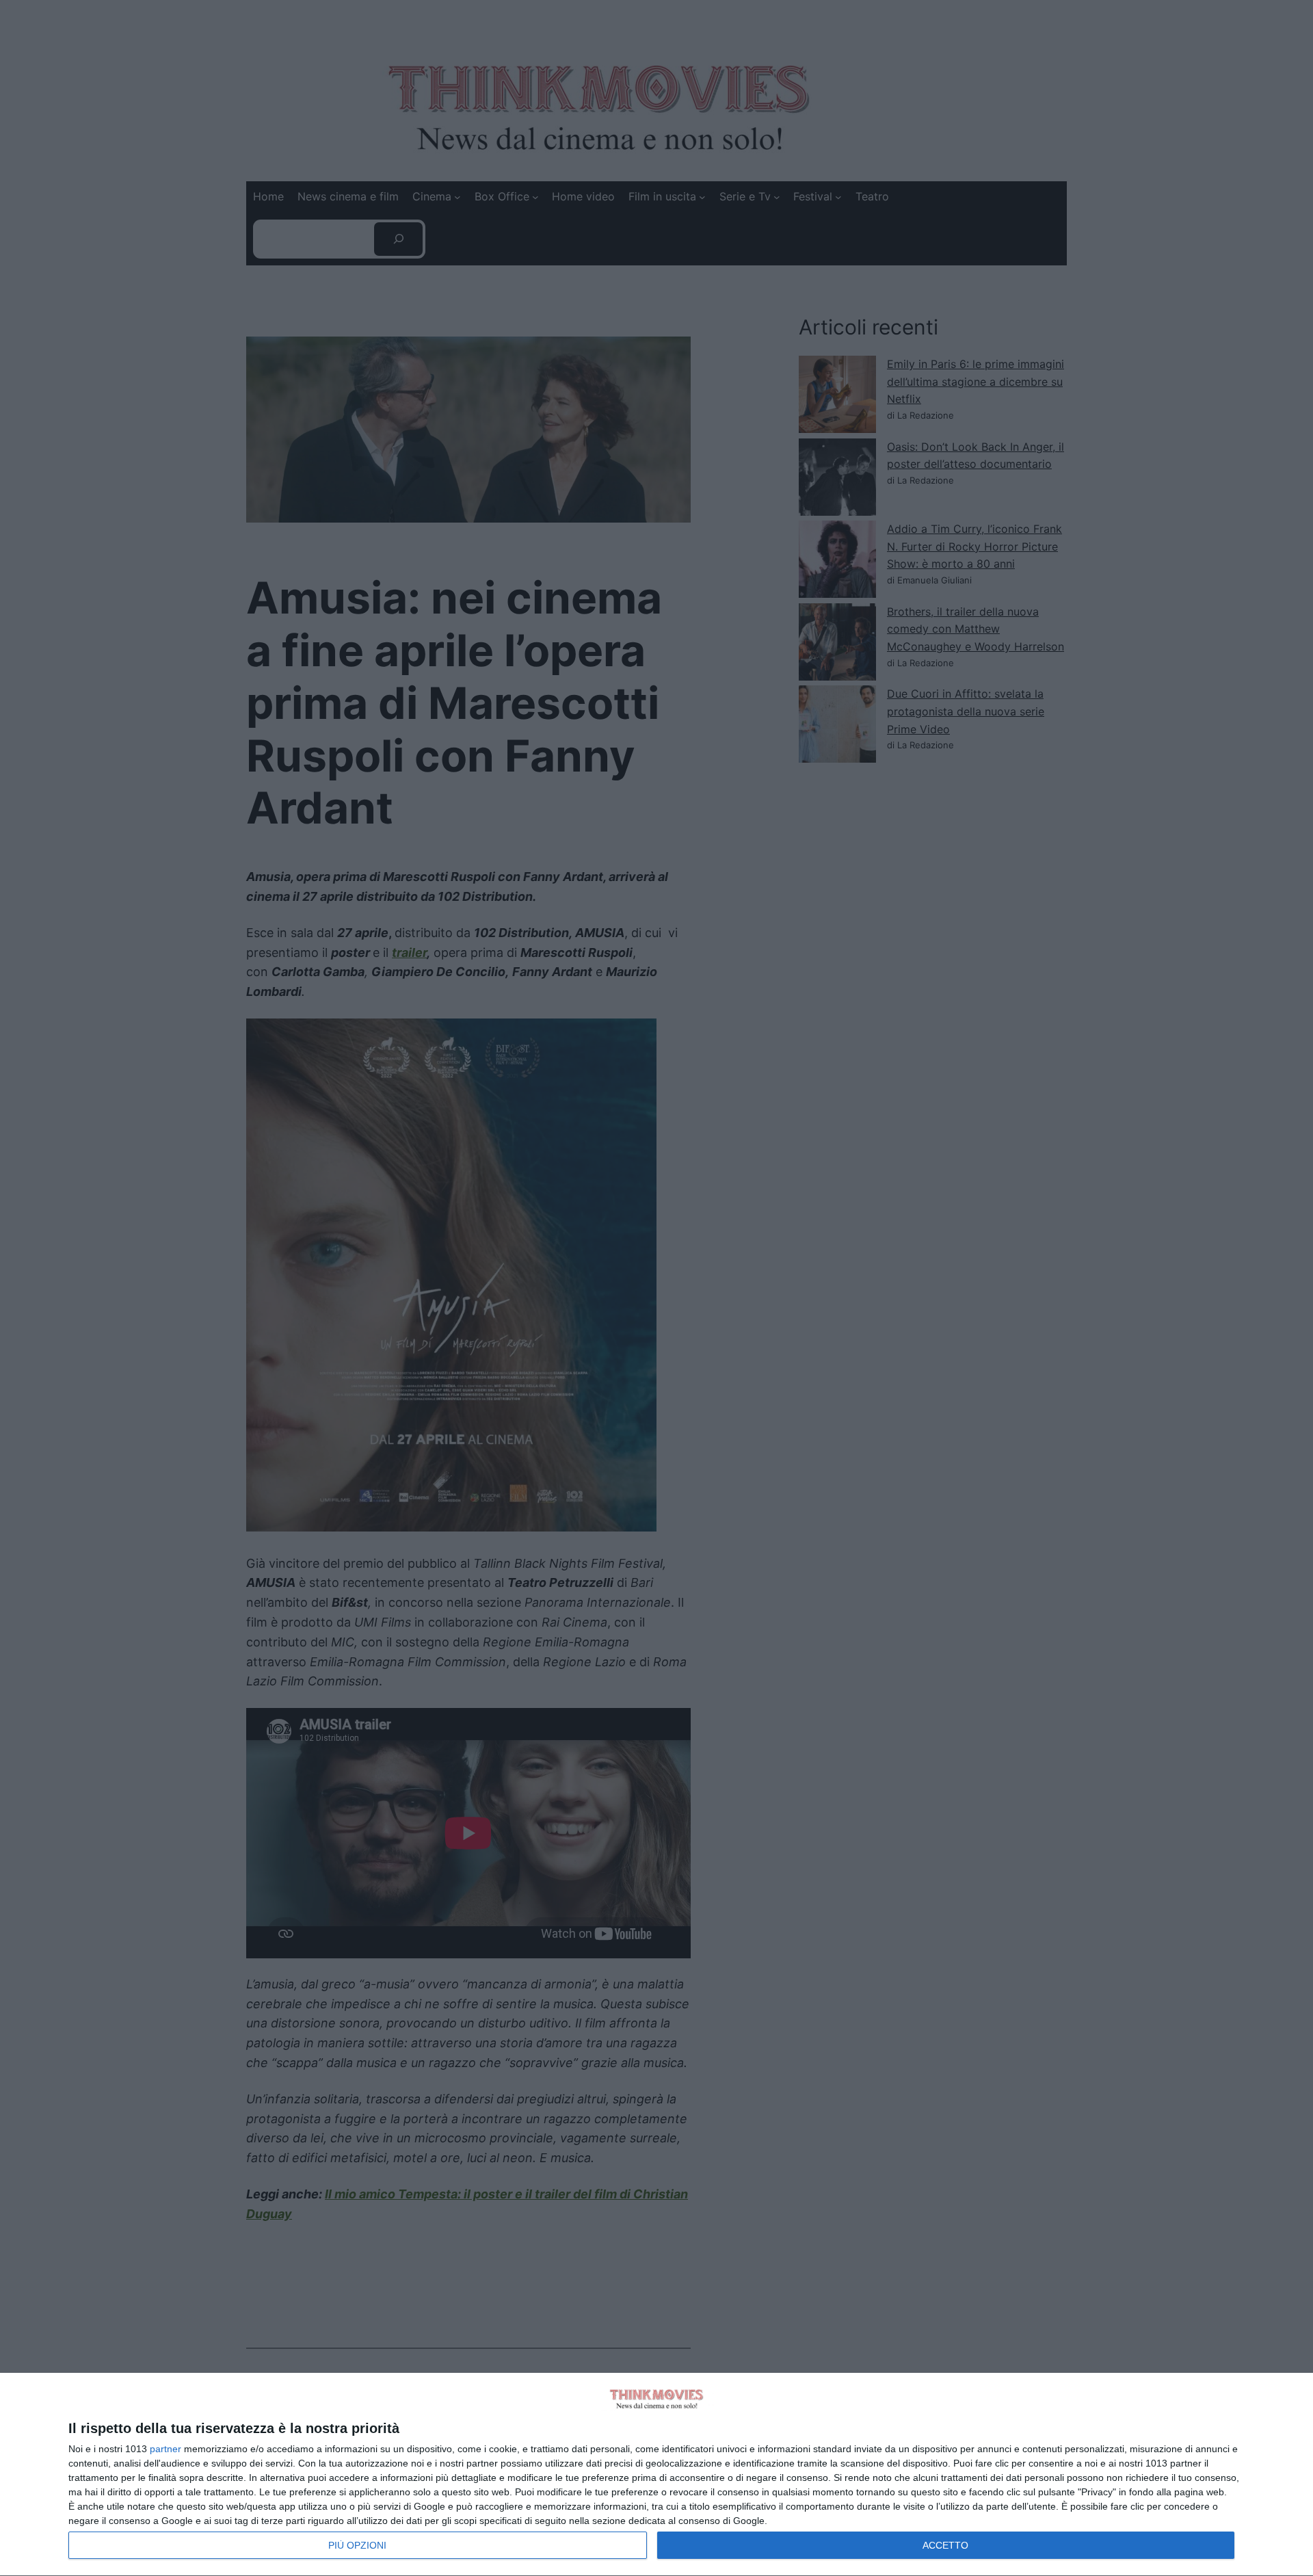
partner (165, 2449)
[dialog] (656, 2475)
